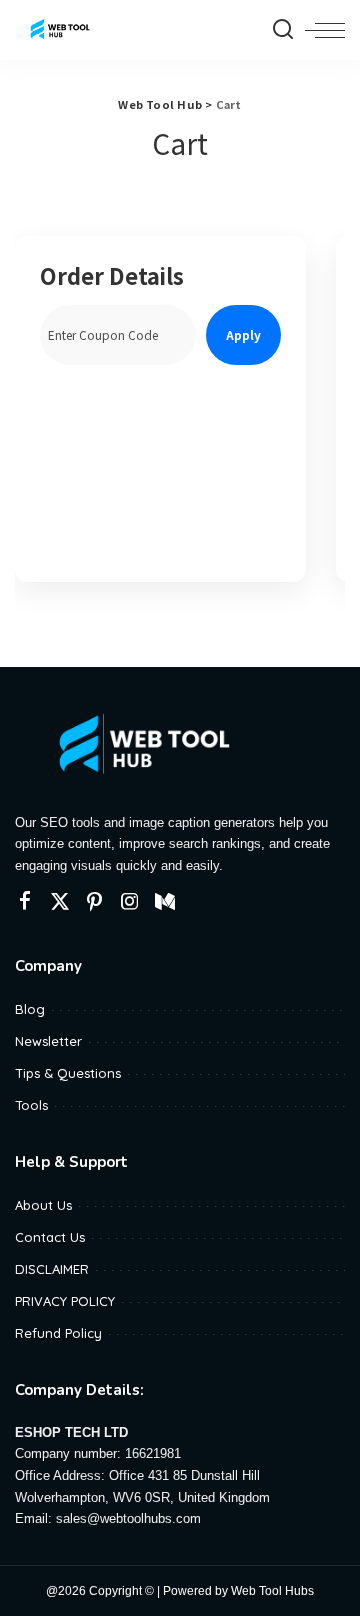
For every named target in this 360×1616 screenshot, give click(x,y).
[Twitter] (60, 902)
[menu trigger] (325, 30)
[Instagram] (130, 902)
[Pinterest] (95, 902)
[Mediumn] (165, 902)
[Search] (283, 30)
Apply (243, 334)
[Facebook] (25, 902)
